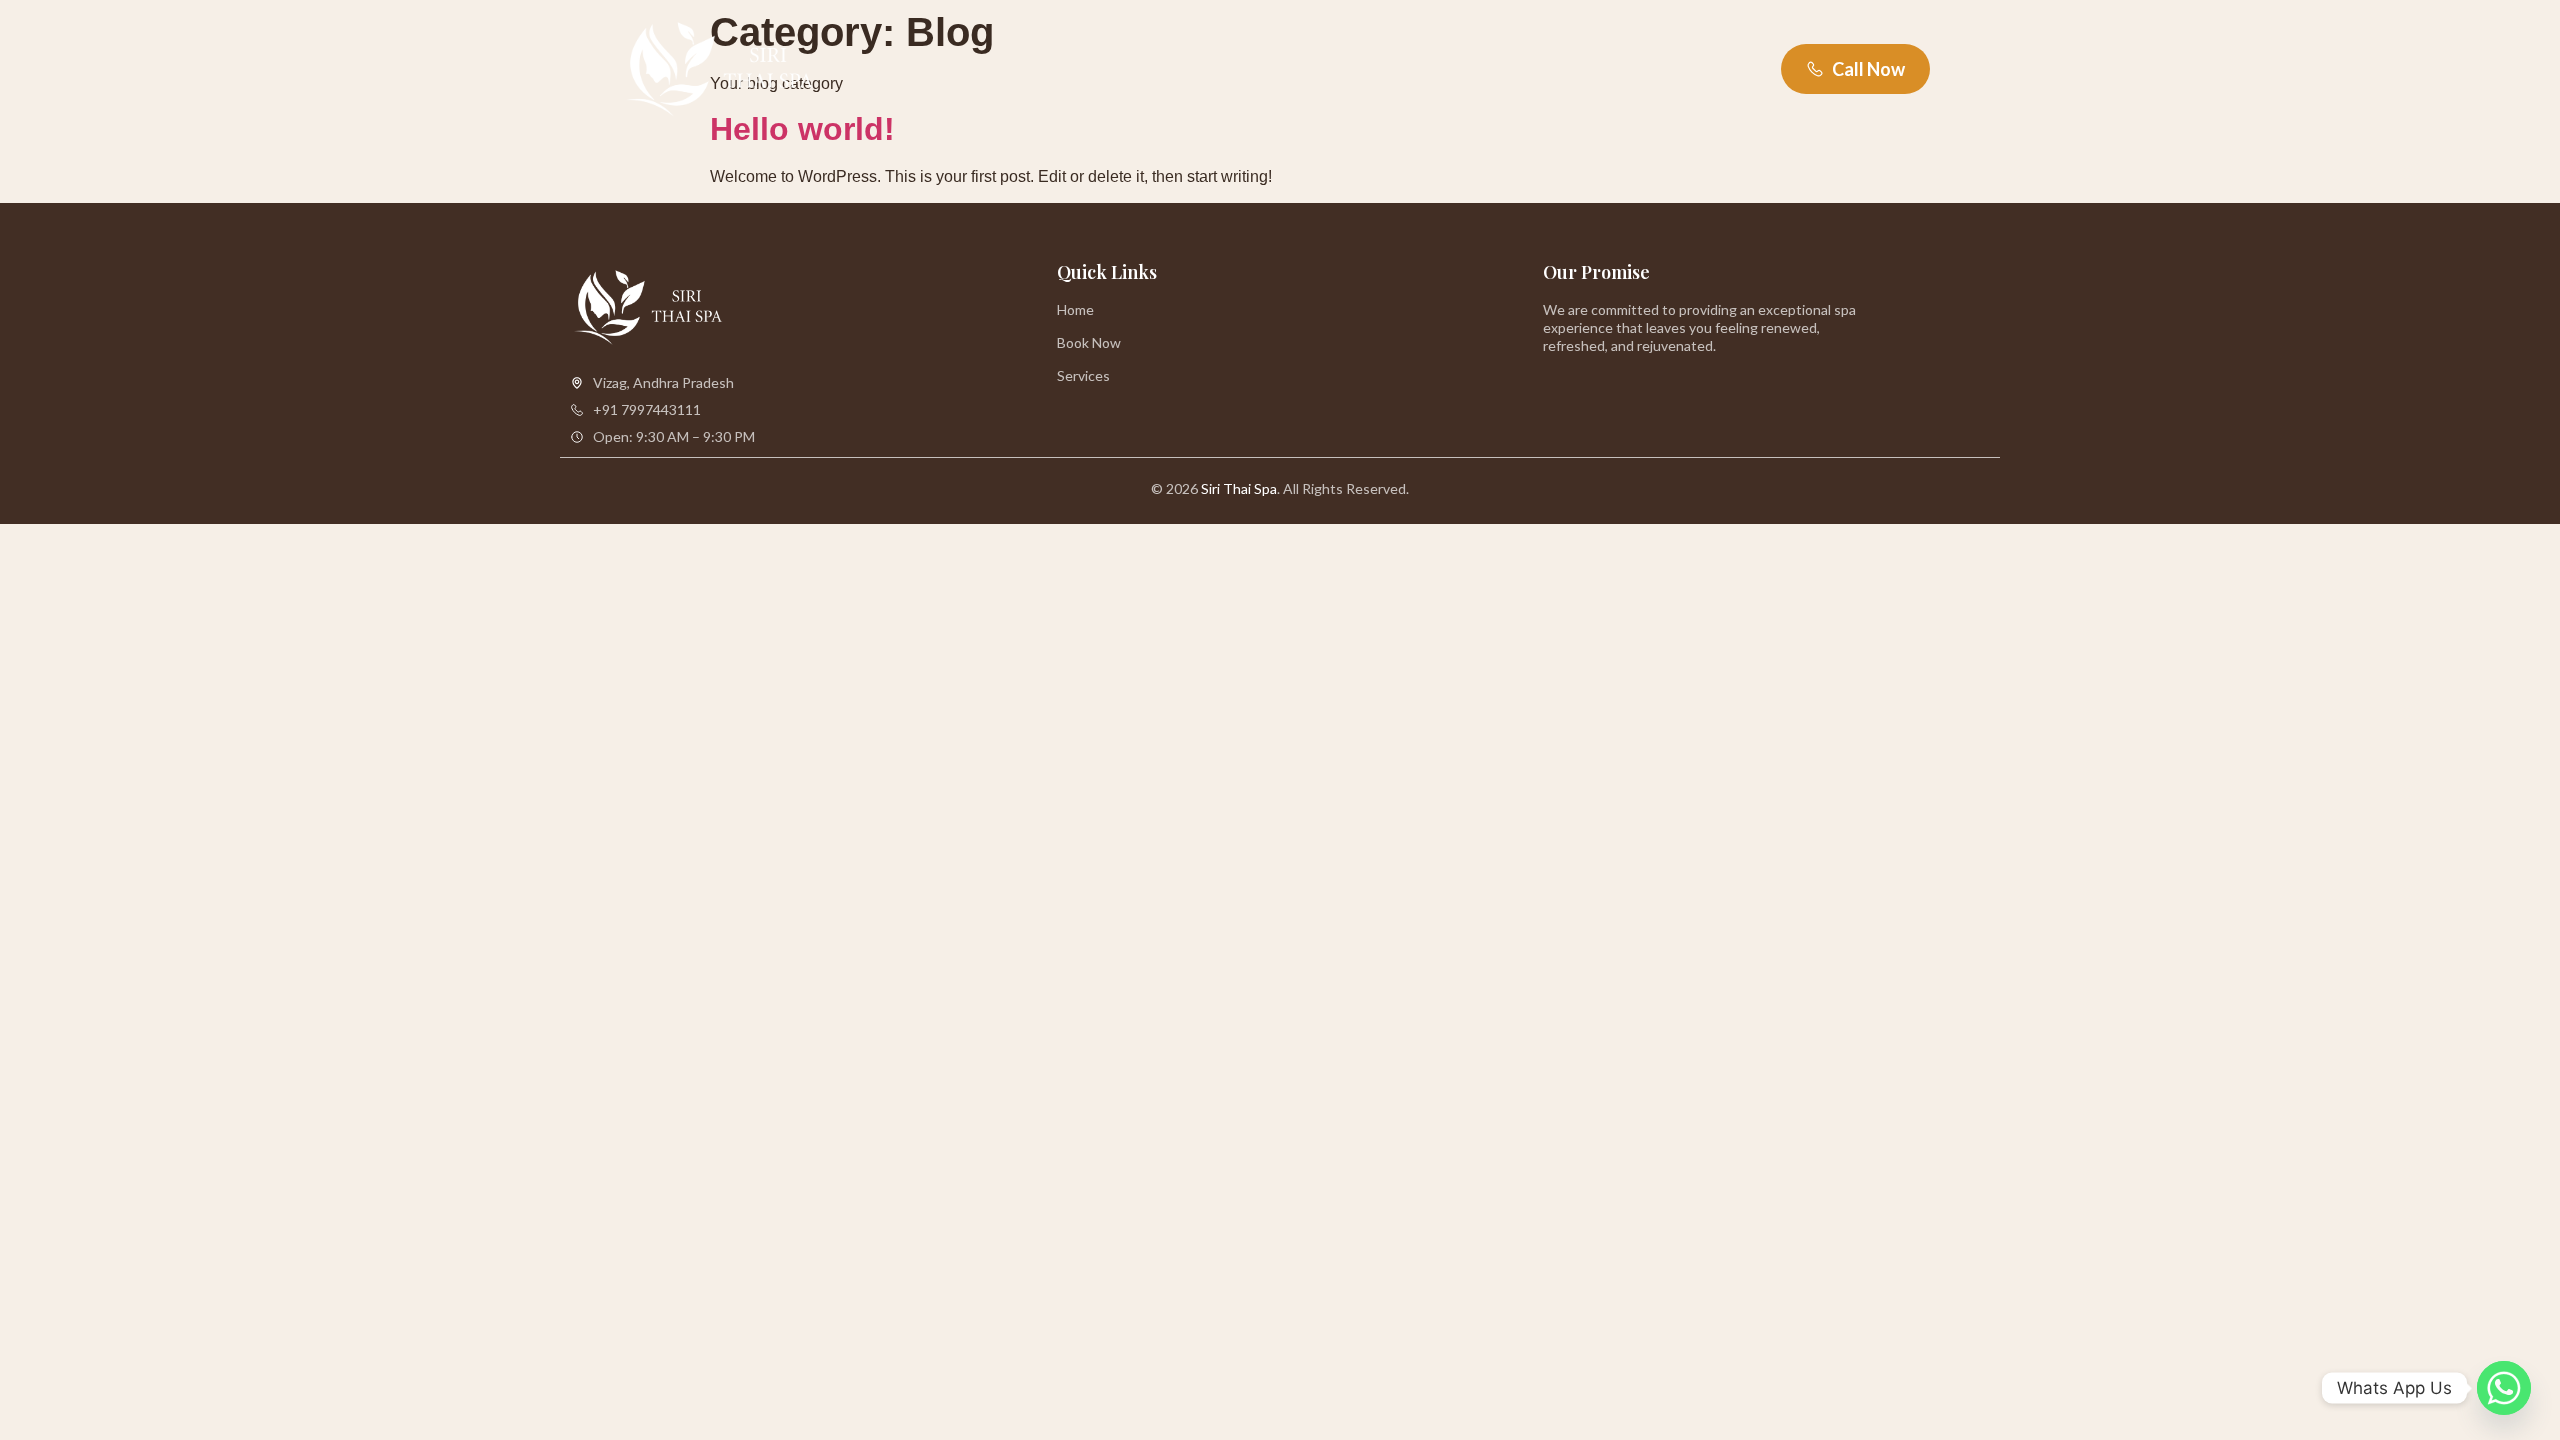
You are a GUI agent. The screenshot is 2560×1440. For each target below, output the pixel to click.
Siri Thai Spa (1239, 488)
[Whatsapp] (2504, 1388)
